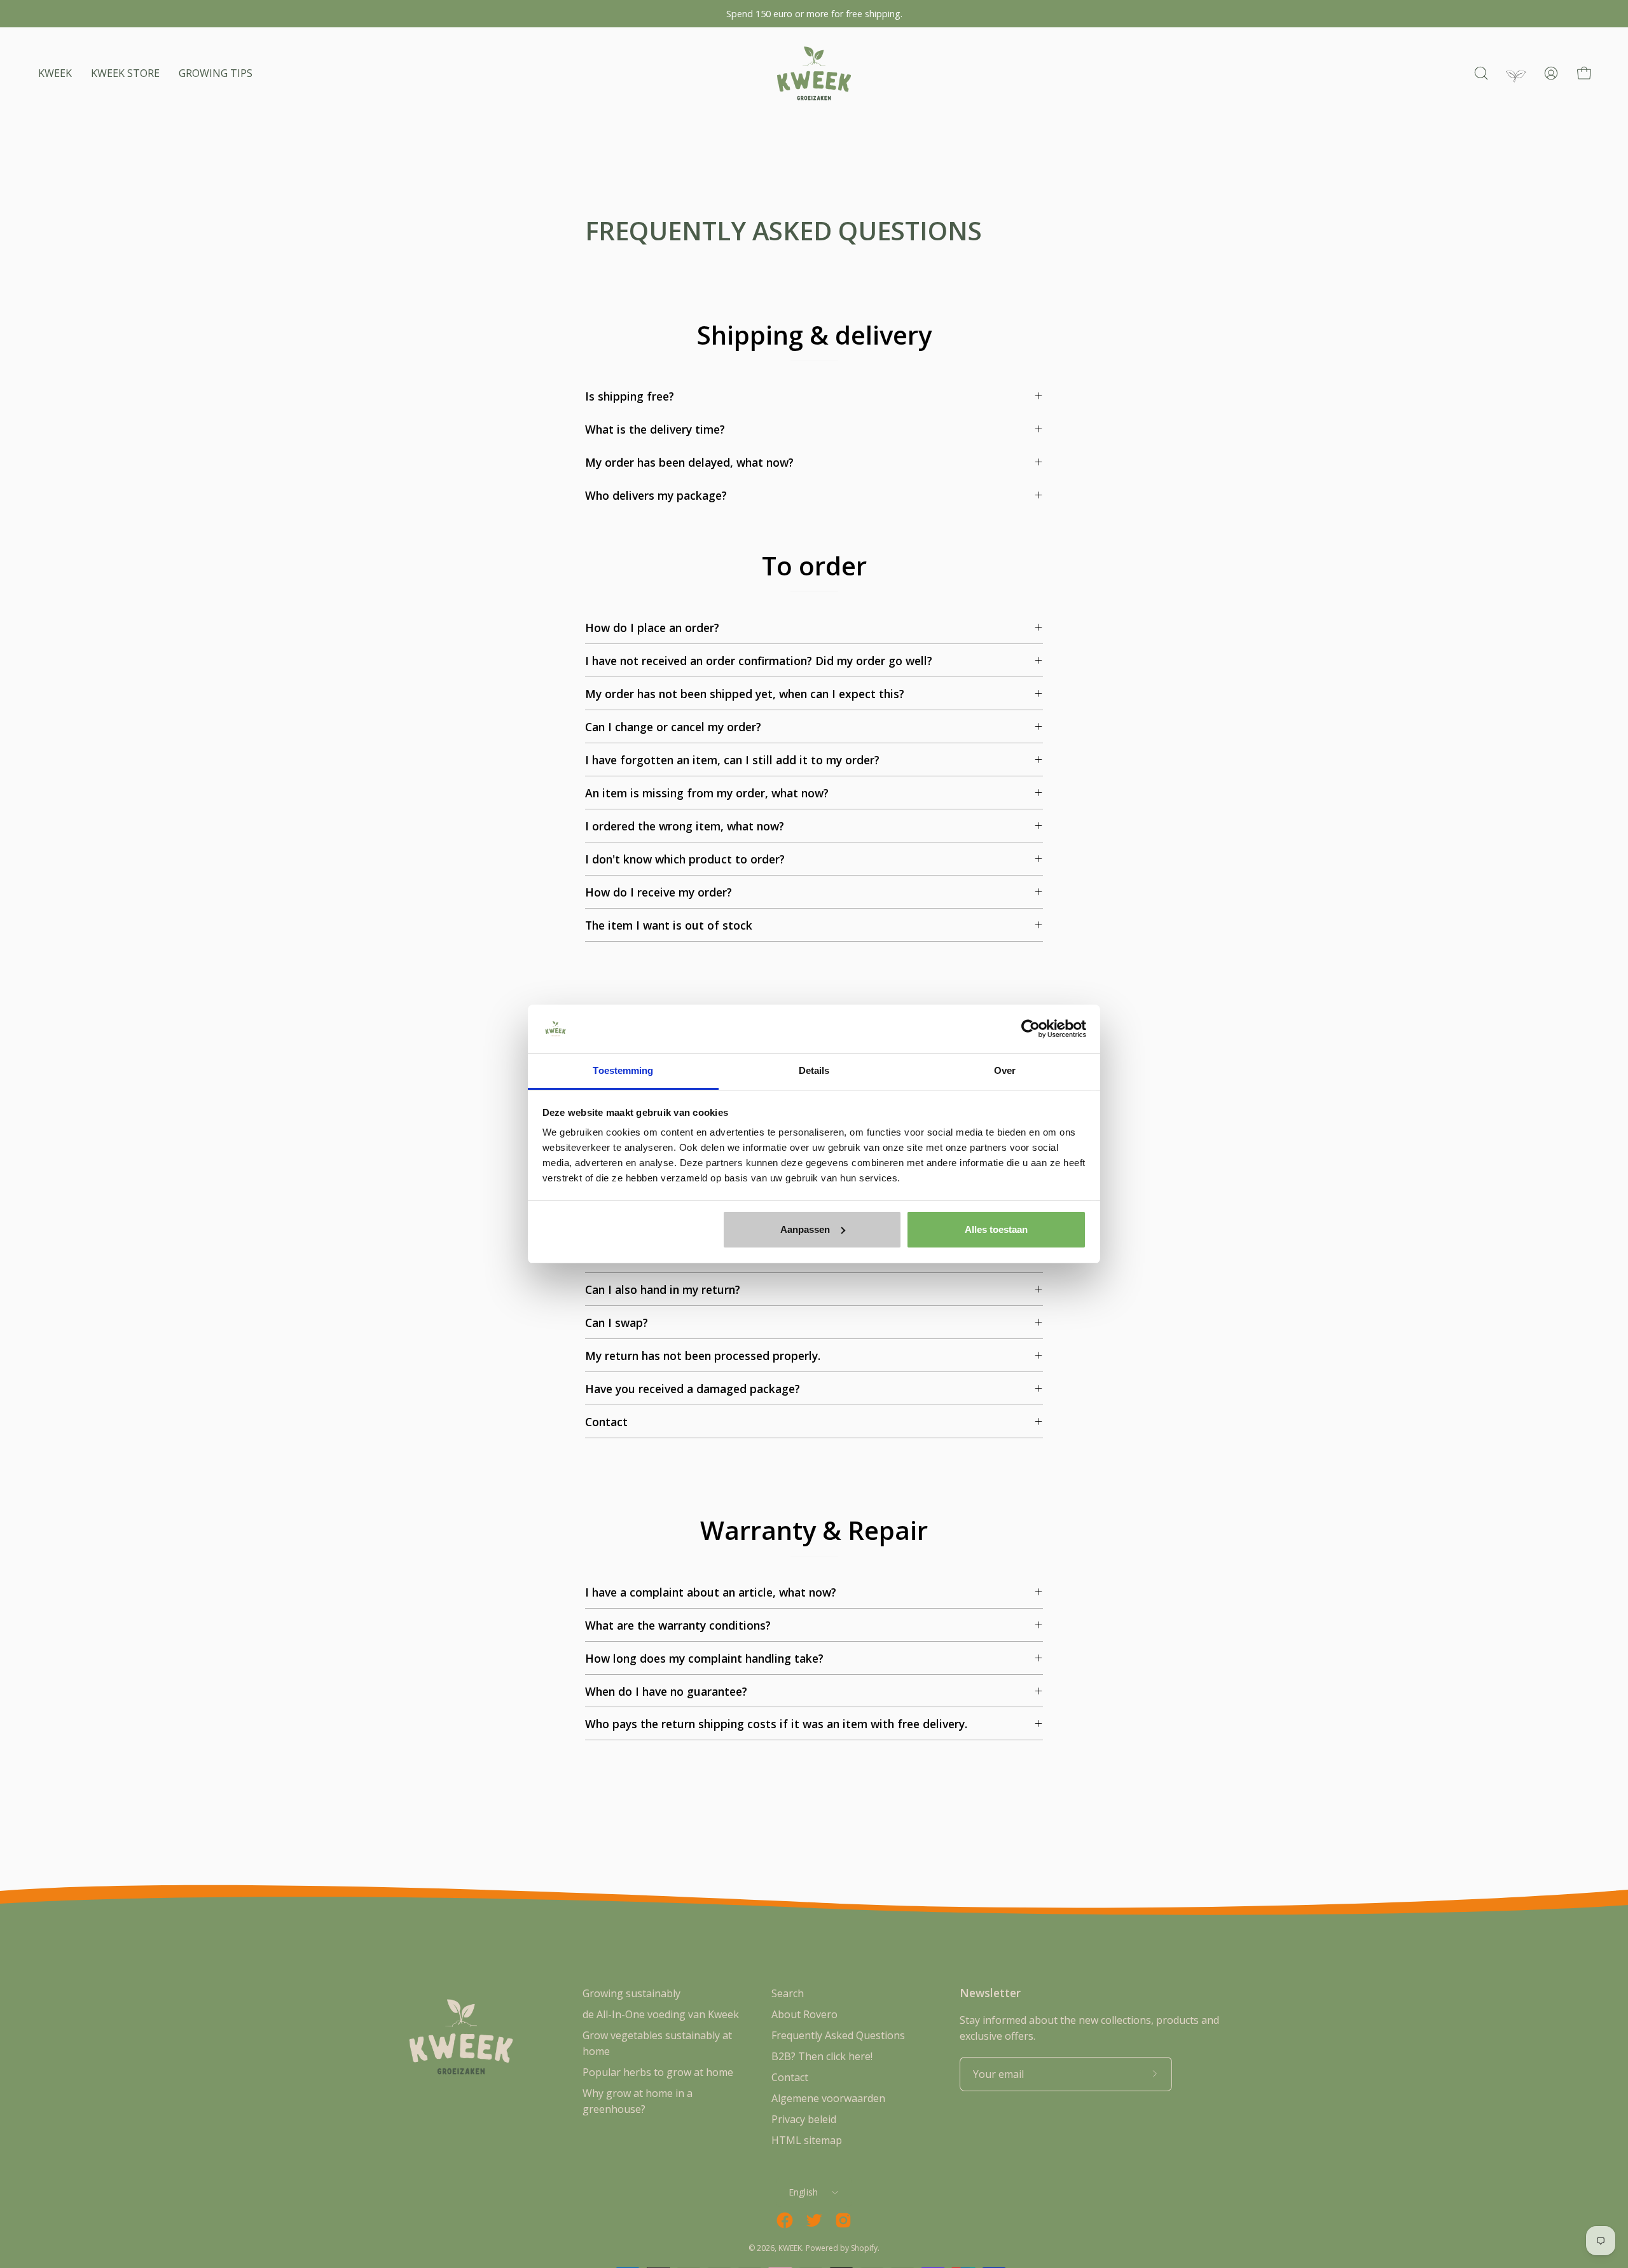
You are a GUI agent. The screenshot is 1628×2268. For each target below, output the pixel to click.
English (804, 2192)
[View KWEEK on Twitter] (814, 2220)
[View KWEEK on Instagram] (843, 2220)
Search (788, 1993)
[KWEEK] (814, 73)
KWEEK (790, 2248)
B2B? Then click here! (822, 2056)
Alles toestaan (996, 1229)
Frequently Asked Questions (838, 2035)
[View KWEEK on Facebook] (785, 2220)
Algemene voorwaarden (828, 2098)
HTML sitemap (807, 2140)
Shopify (864, 2248)
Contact (790, 2077)
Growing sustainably (631, 1993)
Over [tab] (1005, 1070)
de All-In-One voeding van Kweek (661, 2014)
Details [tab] (814, 1070)
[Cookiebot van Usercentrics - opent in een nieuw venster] (1031, 1029)
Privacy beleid (804, 2119)
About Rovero (804, 2014)
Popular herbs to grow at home (658, 2072)
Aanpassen (805, 1229)
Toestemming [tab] (623, 1070)
